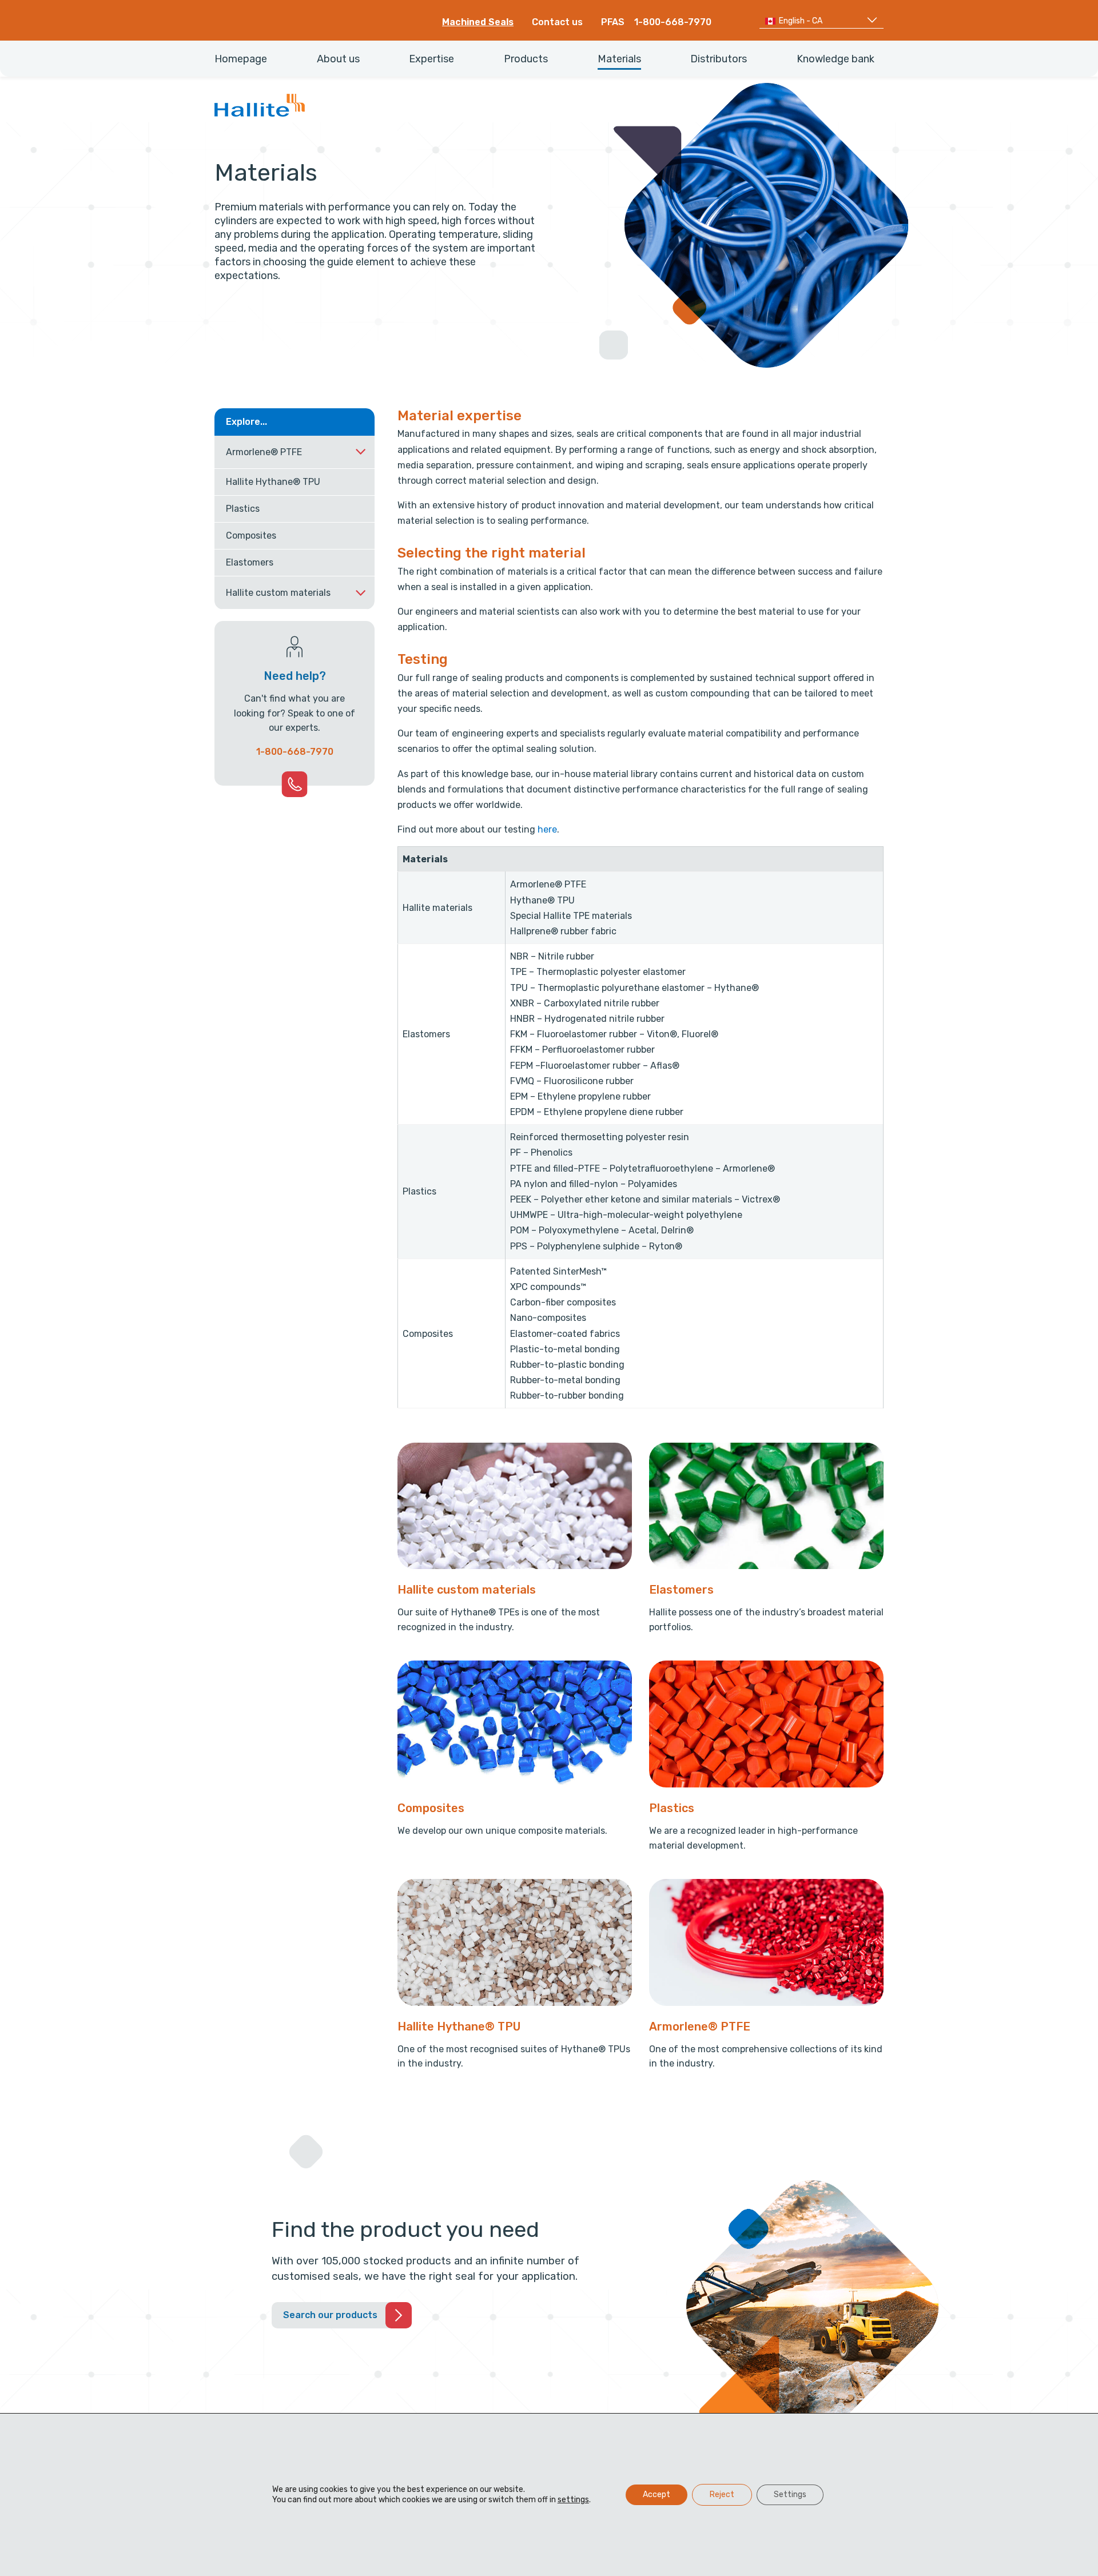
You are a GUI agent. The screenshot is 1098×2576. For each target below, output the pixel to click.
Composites (251, 535)
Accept (657, 2495)
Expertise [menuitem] (431, 59)
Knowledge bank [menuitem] (836, 59)
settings (573, 2500)
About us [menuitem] (338, 59)
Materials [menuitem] (619, 59)
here (547, 829)
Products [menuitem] (526, 59)
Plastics (243, 509)
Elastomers (250, 562)
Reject (722, 2495)
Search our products (330, 2315)
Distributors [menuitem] (719, 59)
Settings (790, 2495)
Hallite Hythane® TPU (273, 482)
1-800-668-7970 (673, 22)
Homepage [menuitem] (241, 59)
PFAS (613, 22)
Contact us (557, 22)
